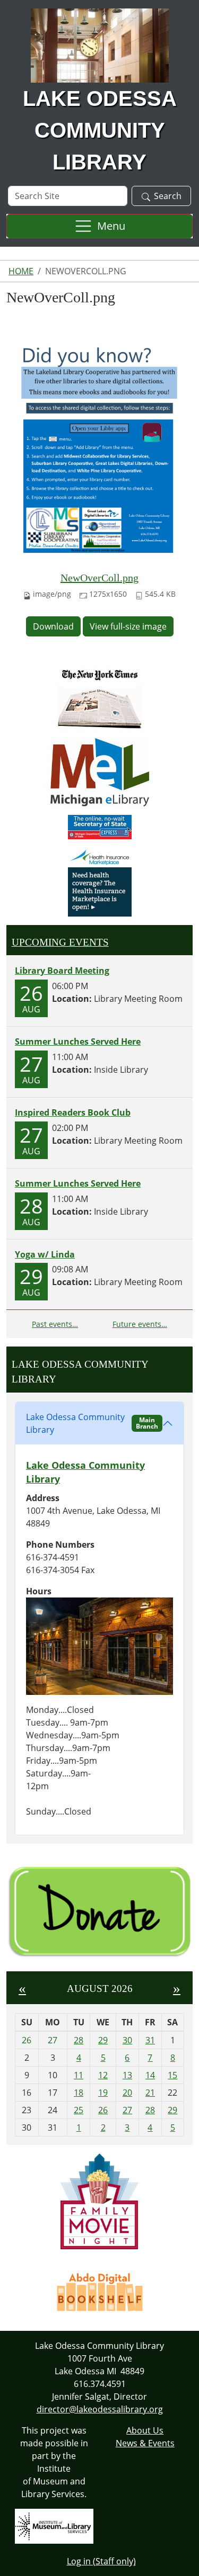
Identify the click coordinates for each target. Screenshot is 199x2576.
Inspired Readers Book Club (73, 1112)
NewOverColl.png (99, 578)
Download (53, 626)
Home (21, 271)
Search (168, 196)
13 (127, 2075)
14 (150, 2075)
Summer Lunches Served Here (78, 1042)
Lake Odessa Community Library (92, 1423)
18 (79, 2093)
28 (79, 2040)
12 (103, 2075)
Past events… (55, 1324)
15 (172, 2075)
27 (127, 2110)
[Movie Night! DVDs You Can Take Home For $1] (99, 2201)
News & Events (145, 2443)
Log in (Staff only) (101, 2561)
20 (127, 2093)
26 (103, 2110)
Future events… (140, 1324)
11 (79, 2075)
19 (103, 2093)
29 (103, 2040)
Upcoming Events (60, 942)
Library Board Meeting (62, 971)
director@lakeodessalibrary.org (100, 2409)
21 (150, 2093)
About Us (145, 2430)
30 (127, 2040)
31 (150, 2040)
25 (79, 2110)
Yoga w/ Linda (45, 1254)
